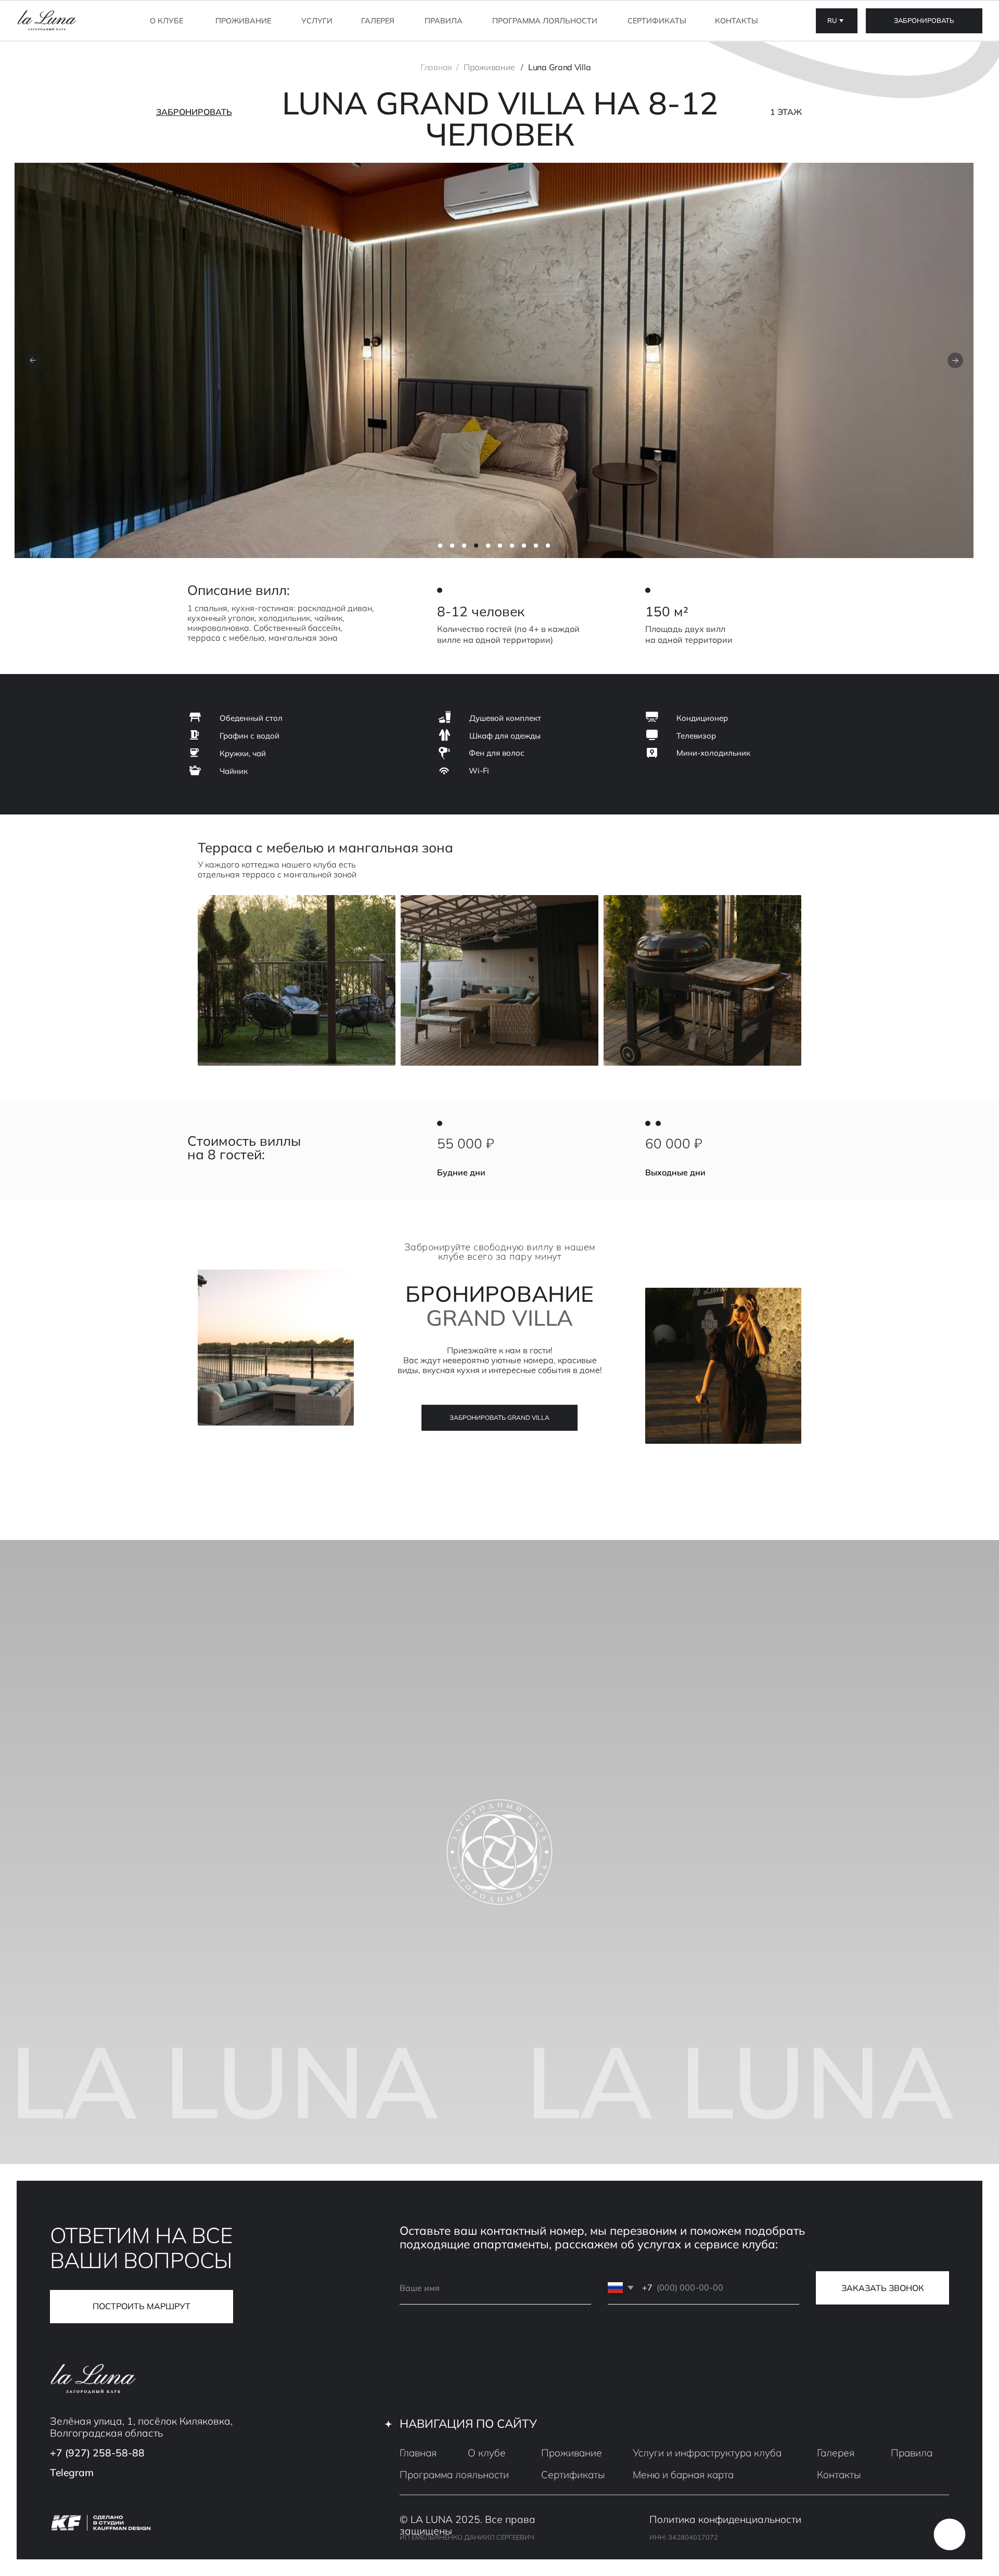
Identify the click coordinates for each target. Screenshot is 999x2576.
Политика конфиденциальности (725, 2519)
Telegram (72, 2473)
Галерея (378, 21)
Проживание (489, 67)
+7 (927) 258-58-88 (97, 2453)
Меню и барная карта (683, 2475)
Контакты (737, 21)
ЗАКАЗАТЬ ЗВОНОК (883, 2288)
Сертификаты (657, 21)
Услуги (317, 21)
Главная (436, 67)
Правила (444, 21)
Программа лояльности (545, 21)
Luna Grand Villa (559, 67)
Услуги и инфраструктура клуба (707, 2453)
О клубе (166, 21)
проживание (243, 21)
